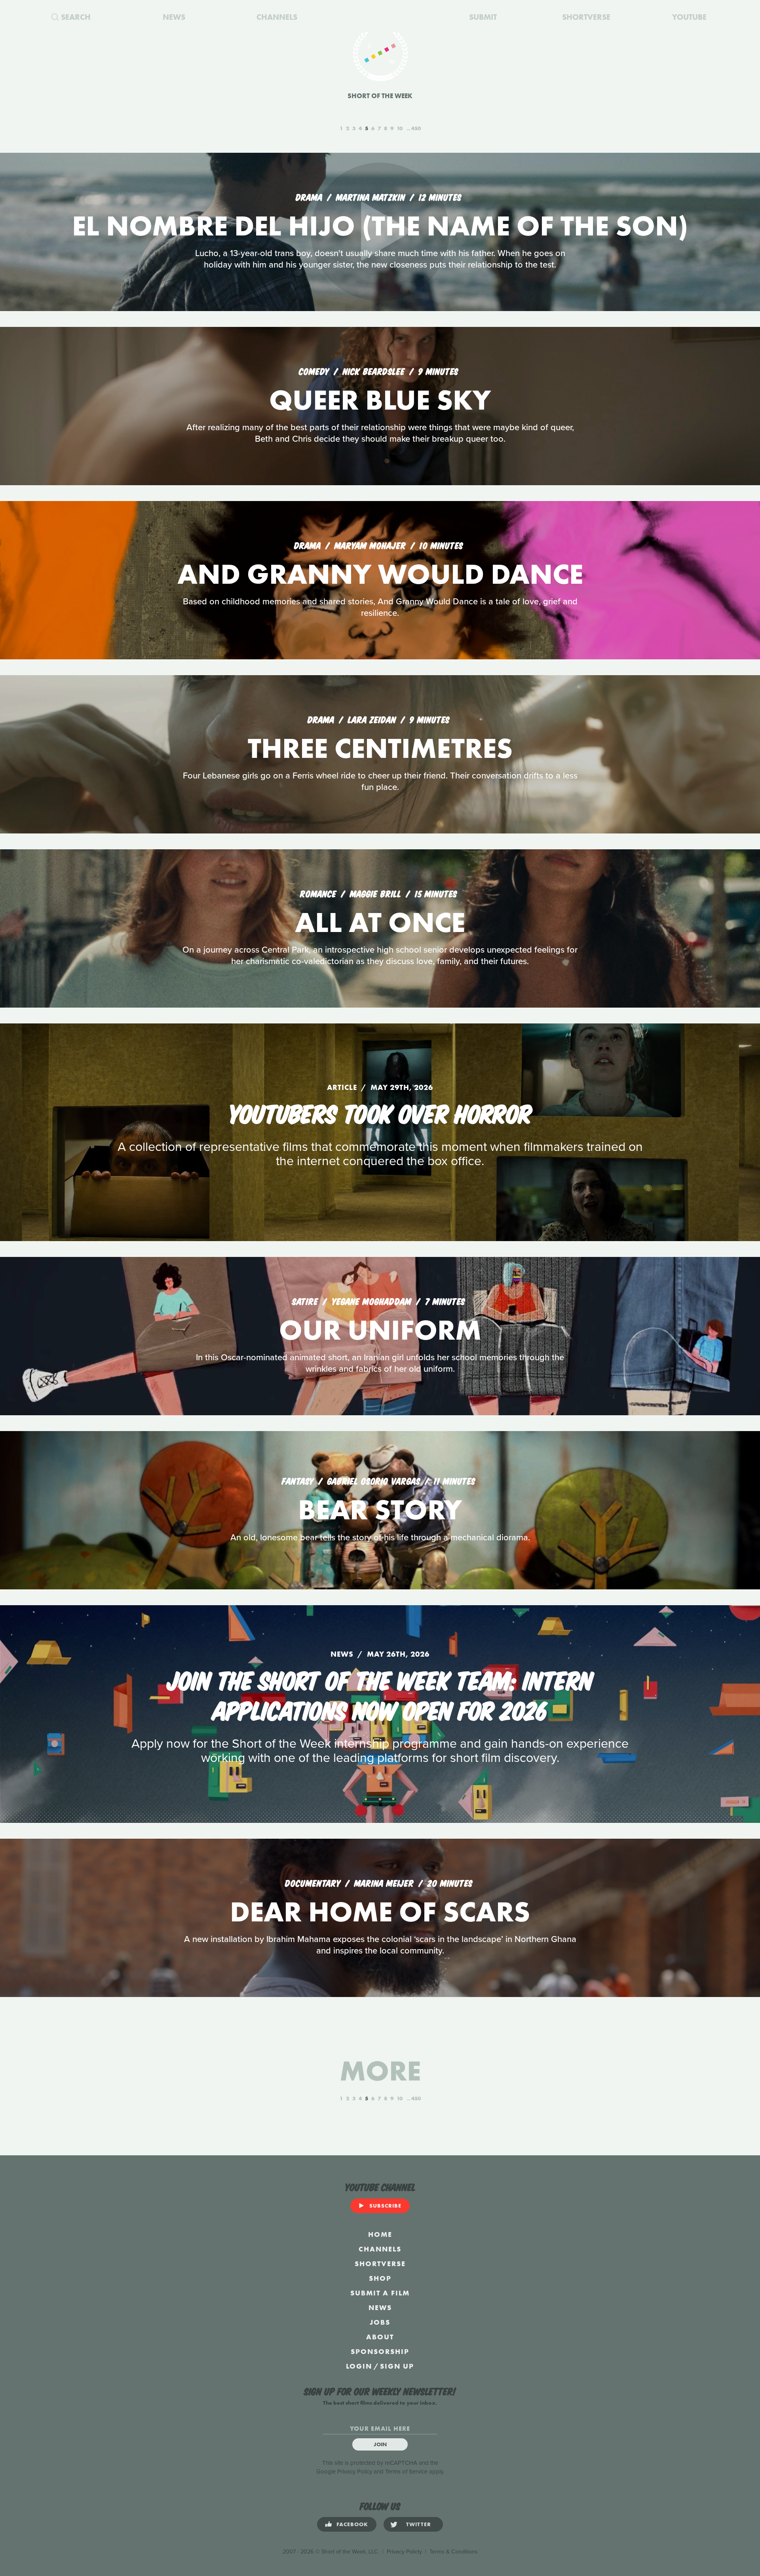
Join (380, 2444)
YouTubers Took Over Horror (380, 1112)
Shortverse (380, 2264)
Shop (380, 2278)
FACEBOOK (352, 2524)
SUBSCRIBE (385, 2206)
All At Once (380, 922)
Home (380, 2234)
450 (416, 128)
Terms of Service (406, 2472)
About (380, 2337)
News (380, 2307)
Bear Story (380, 1510)
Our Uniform (380, 1330)
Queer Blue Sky (380, 400)
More (380, 2071)
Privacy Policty (404, 2552)
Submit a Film (380, 2293)
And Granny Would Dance (380, 574)
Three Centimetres (380, 748)
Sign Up (397, 2366)
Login (359, 2366)
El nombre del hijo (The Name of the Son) (380, 226)
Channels (380, 2249)
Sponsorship (380, 2351)
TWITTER (419, 2524)
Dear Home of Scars (380, 1912)
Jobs (380, 2322)
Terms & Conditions (454, 2552)
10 (400, 128)
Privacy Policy (355, 2472)
